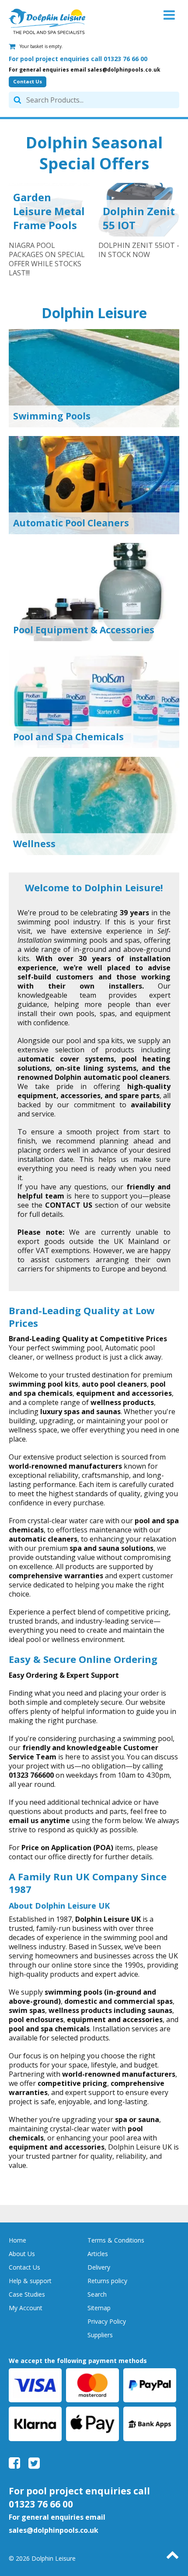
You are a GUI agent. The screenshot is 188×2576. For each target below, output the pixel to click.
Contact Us (28, 81)
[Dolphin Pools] (47, 21)
